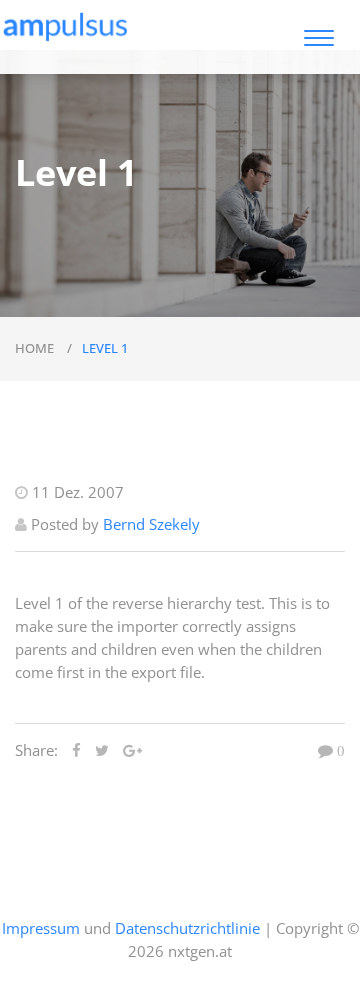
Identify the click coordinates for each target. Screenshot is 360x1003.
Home (36, 348)
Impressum (41, 928)
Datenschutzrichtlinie (187, 928)
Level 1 (105, 348)
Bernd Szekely (151, 524)
